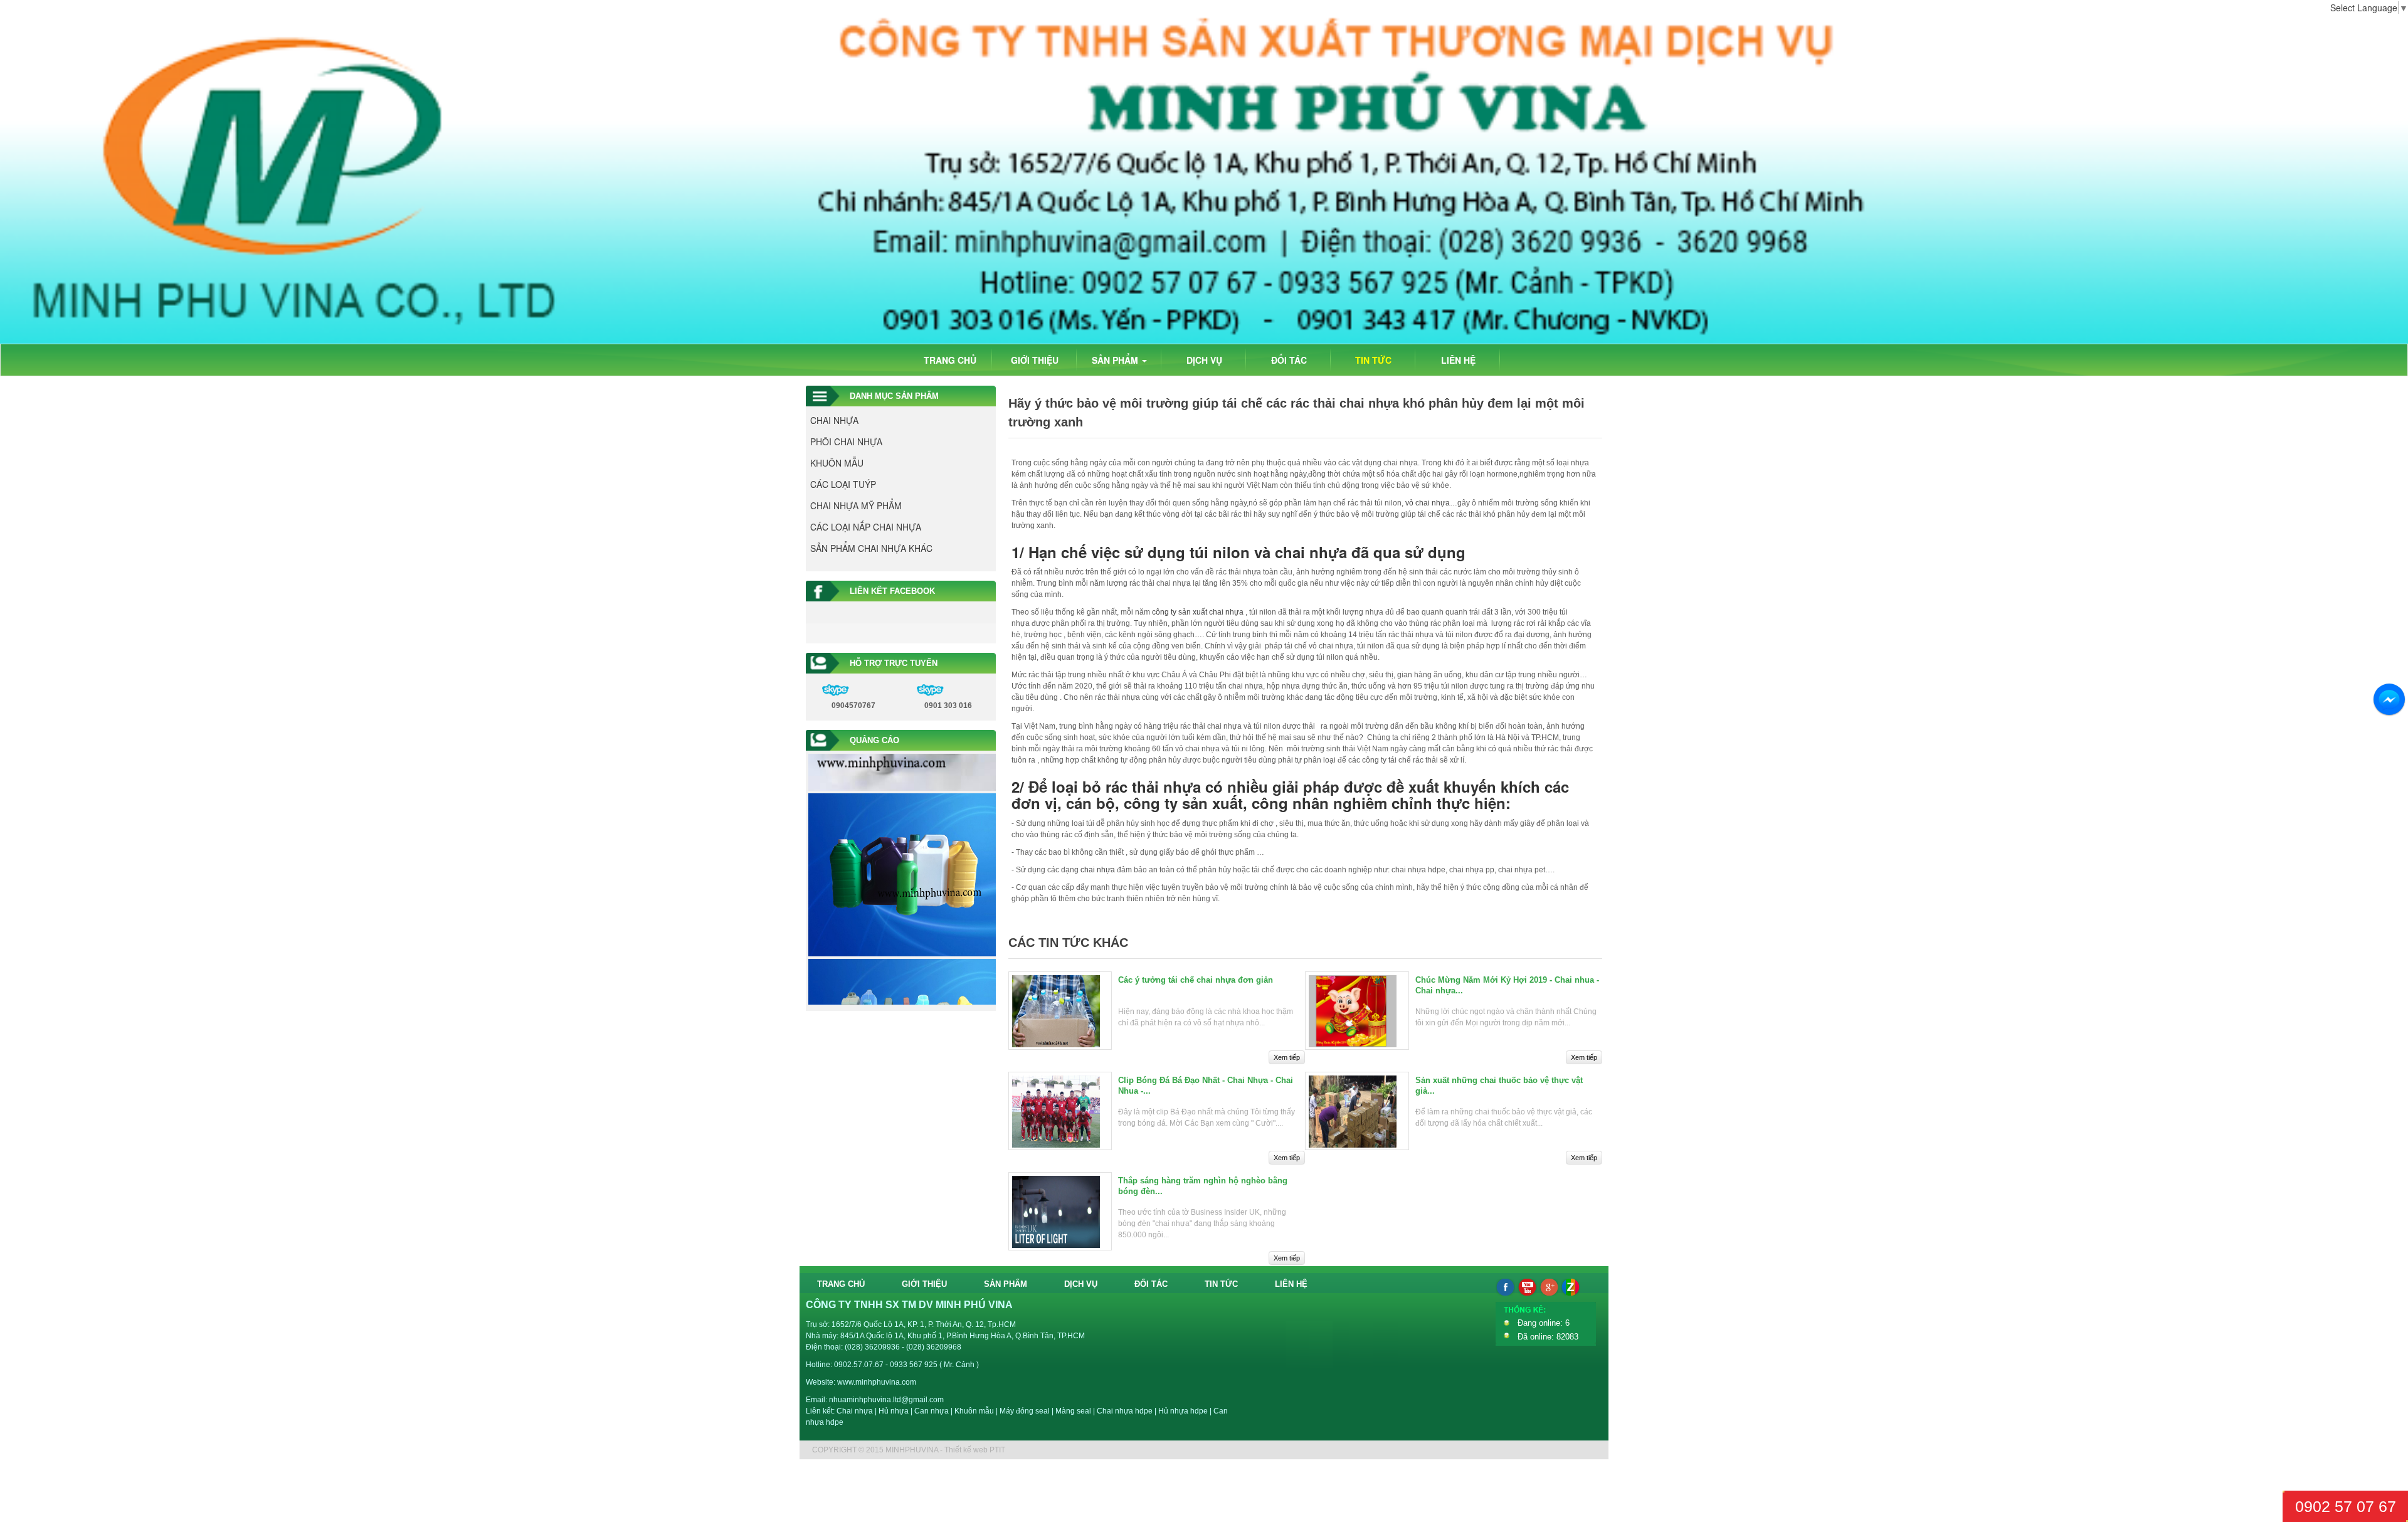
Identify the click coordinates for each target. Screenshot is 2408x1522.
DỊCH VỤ (1204, 360)
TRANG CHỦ (950, 360)
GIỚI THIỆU (1035, 360)
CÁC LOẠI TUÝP (843, 484)
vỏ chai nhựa (1428, 503)
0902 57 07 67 (2346, 1506)
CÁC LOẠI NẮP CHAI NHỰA (866, 527)
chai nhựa (1098, 870)
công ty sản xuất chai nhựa (1198, 612)
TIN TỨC (1373, 360)
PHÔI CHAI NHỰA (846, 441)
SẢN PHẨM (1116, 360)
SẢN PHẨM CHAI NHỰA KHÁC (871, 548)
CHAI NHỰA (834, 420)
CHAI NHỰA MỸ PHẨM (856, 505)
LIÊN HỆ (1458, 360)
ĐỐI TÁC (1289, 360)
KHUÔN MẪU (837, 463)
